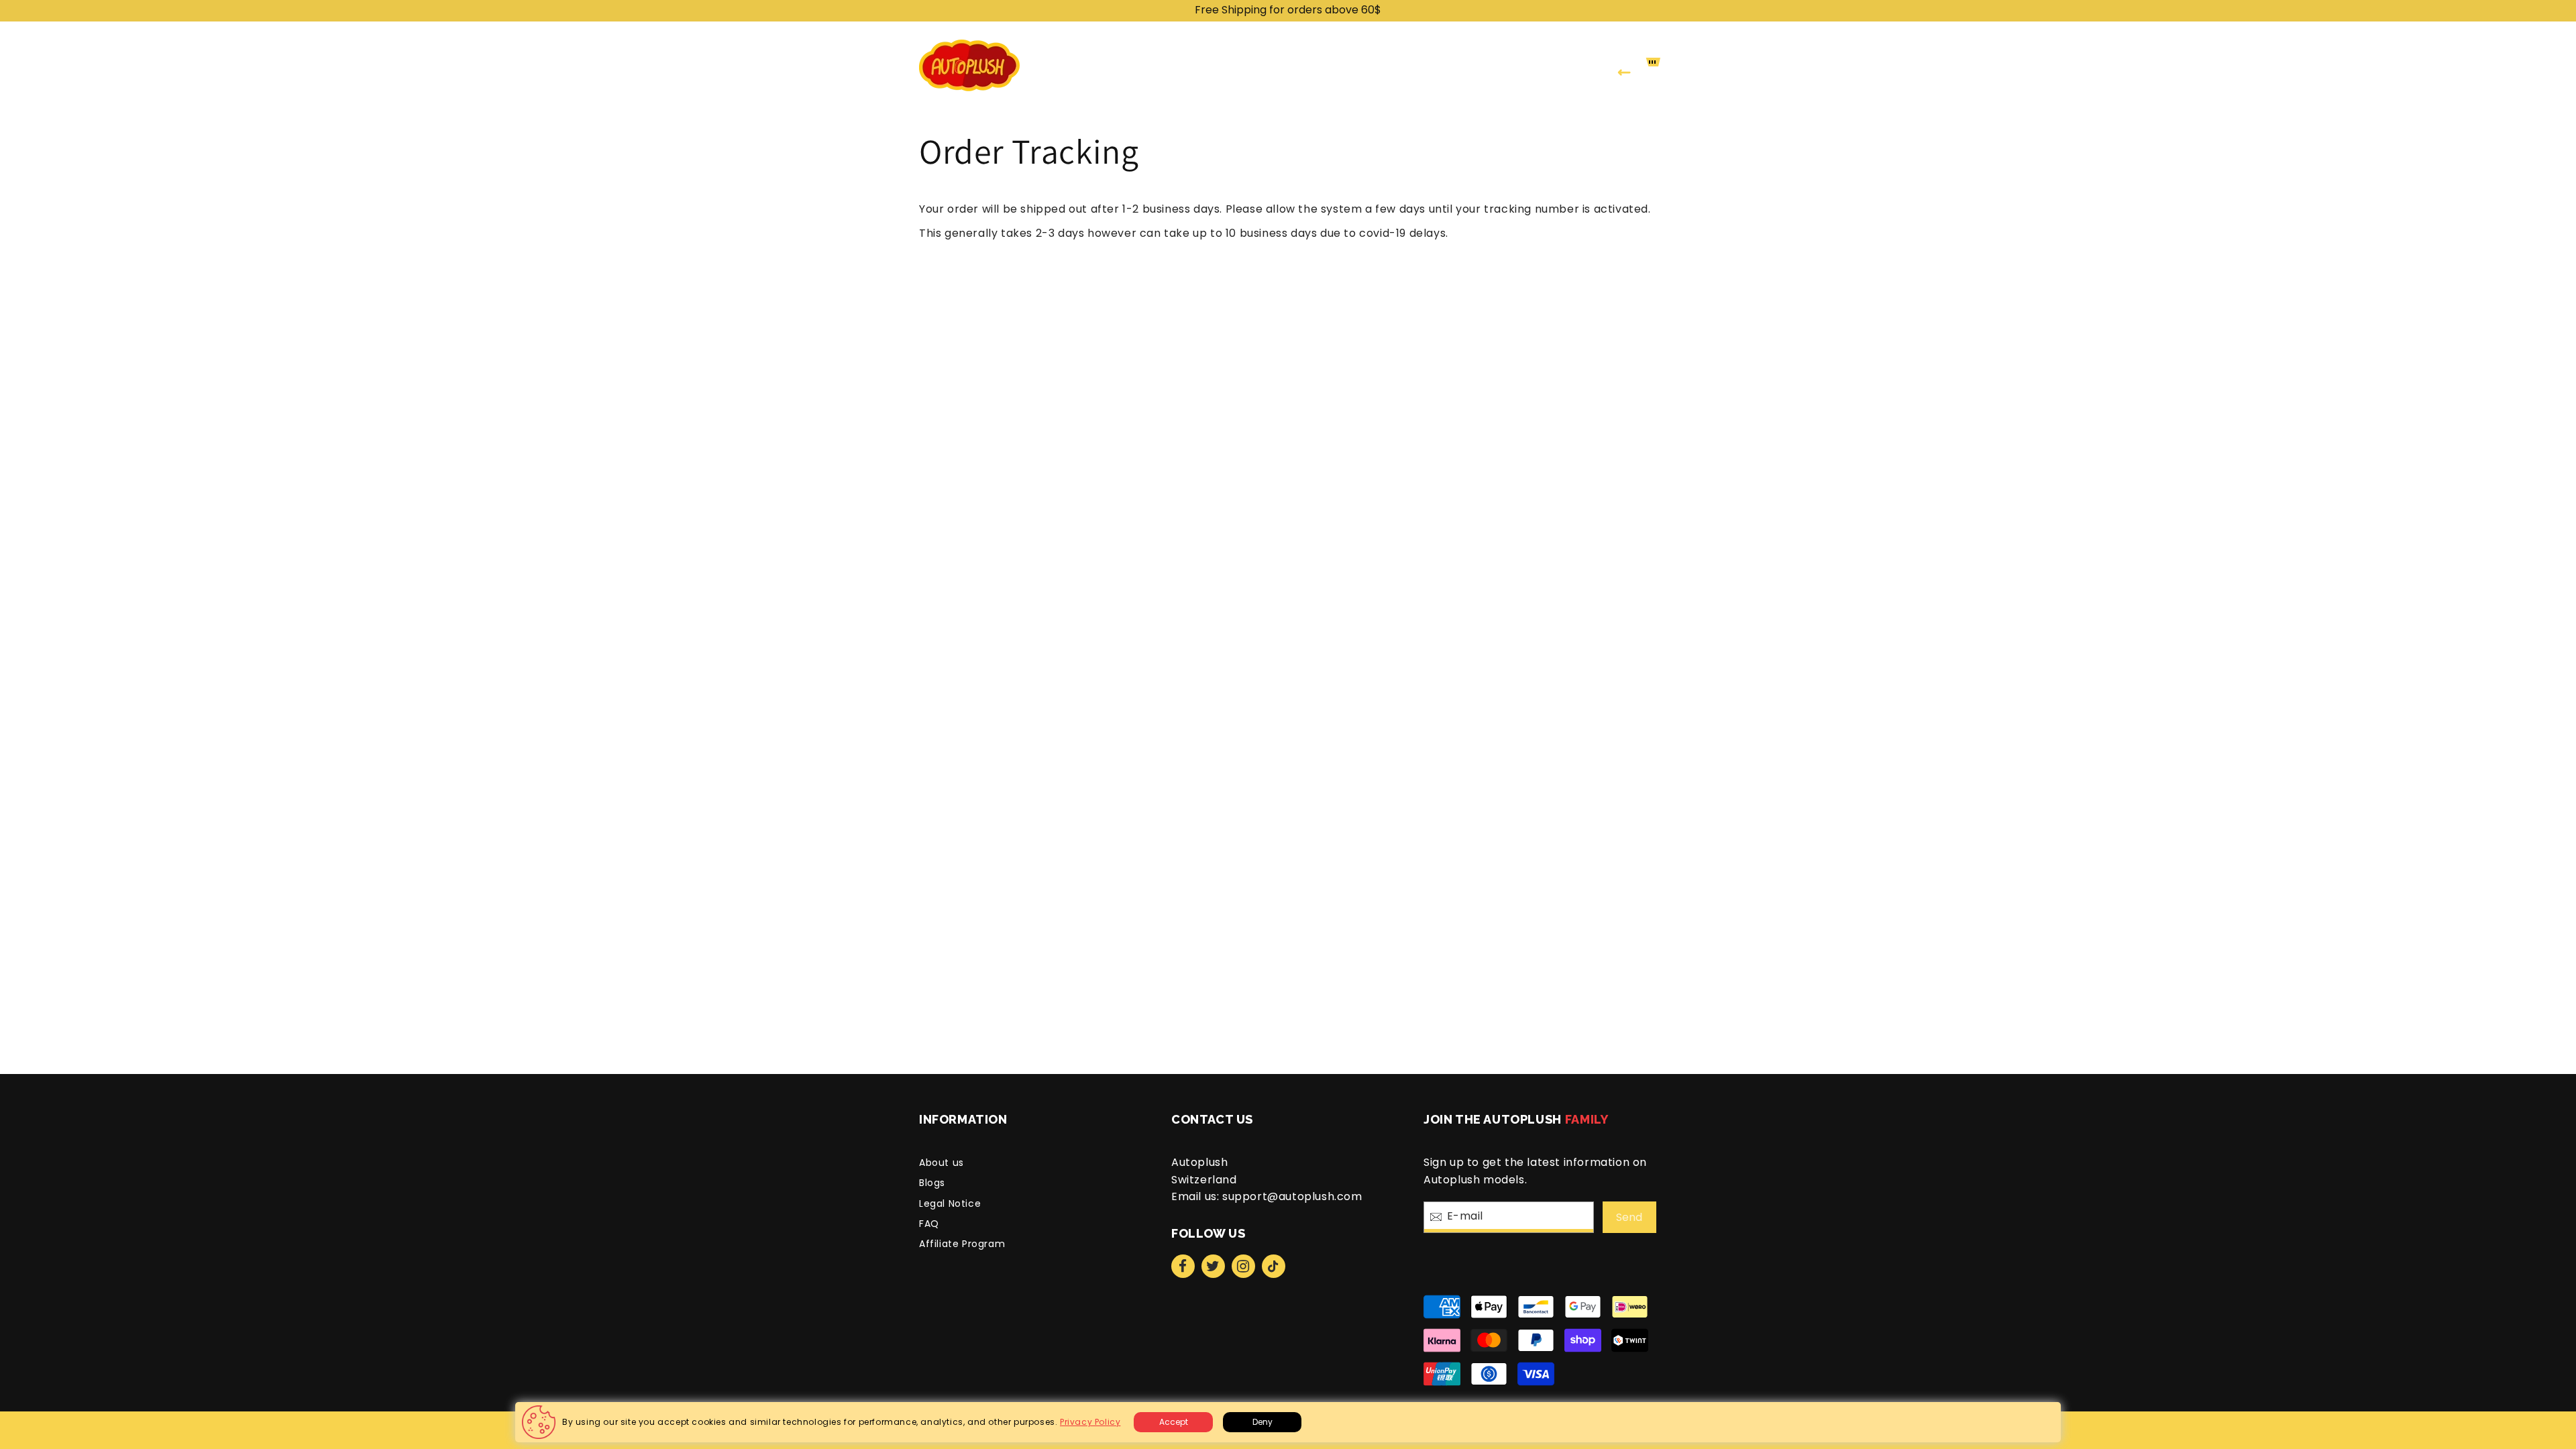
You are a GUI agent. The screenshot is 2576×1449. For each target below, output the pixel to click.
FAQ (929, 1224)
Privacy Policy (1090, 1422)
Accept (1174, 1422)
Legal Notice (950, 1203)
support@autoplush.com (1292, 1196)
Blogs (932, 1183)
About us (942, 1163)
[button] (1221, 65)
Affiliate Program (962, 1244)
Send (1629, 1217)
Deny (1263, 1422)
